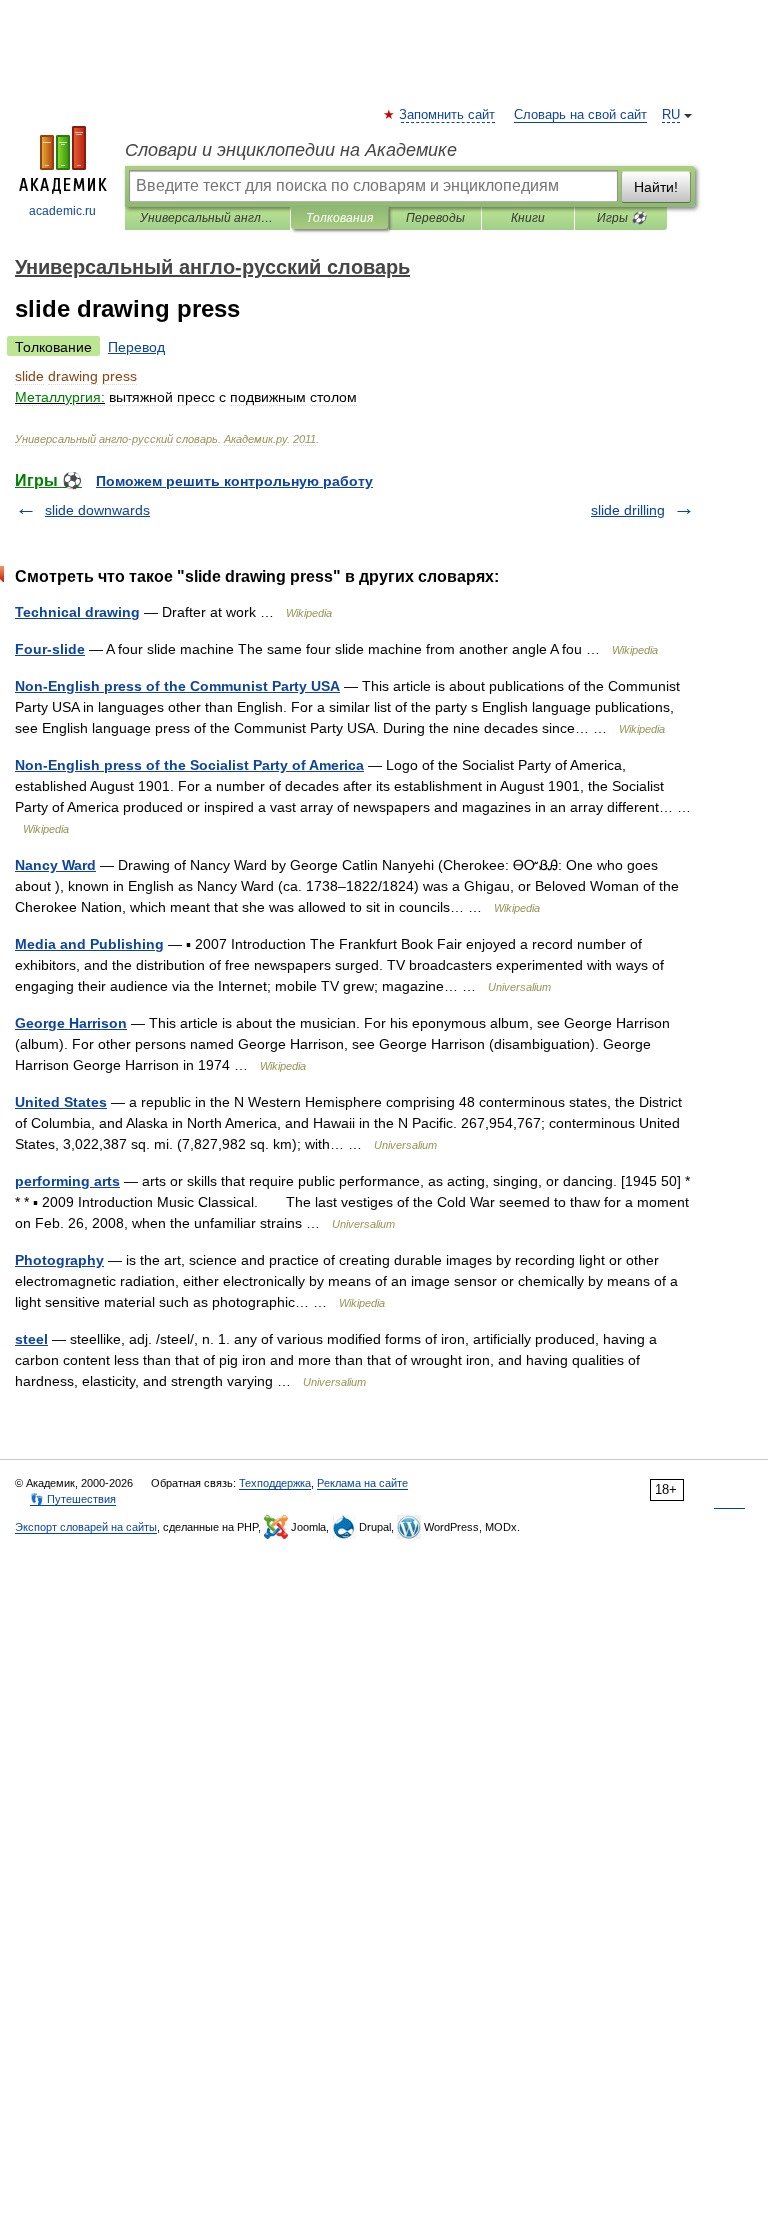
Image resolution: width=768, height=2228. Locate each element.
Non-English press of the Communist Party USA (177, 686)
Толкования (339, 218)
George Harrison (71, 1023)
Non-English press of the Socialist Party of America (189, 765)
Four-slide (50, 649)
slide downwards (97, 510)
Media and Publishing (89, 944)
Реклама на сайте (362, 1483)
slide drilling (628, 510)
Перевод (136, 347)
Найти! (656, 187)
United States (61, 1102)
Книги (528, 218)
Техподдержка (275, 1483)
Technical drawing (77, 612)
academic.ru (62, 211)
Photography (59, 1260)
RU (671, 115)
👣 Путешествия (73, 1499)
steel (31, 1339)
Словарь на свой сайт (580, 115)
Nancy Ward (55, 865)
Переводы (435, 218)
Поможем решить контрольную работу (234, 481)
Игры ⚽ (621, 218)
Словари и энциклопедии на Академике (291, 150)
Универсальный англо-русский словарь (207, 218)
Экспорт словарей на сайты (86, 1527)
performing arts (67, 1181)
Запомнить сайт (448, 115)
